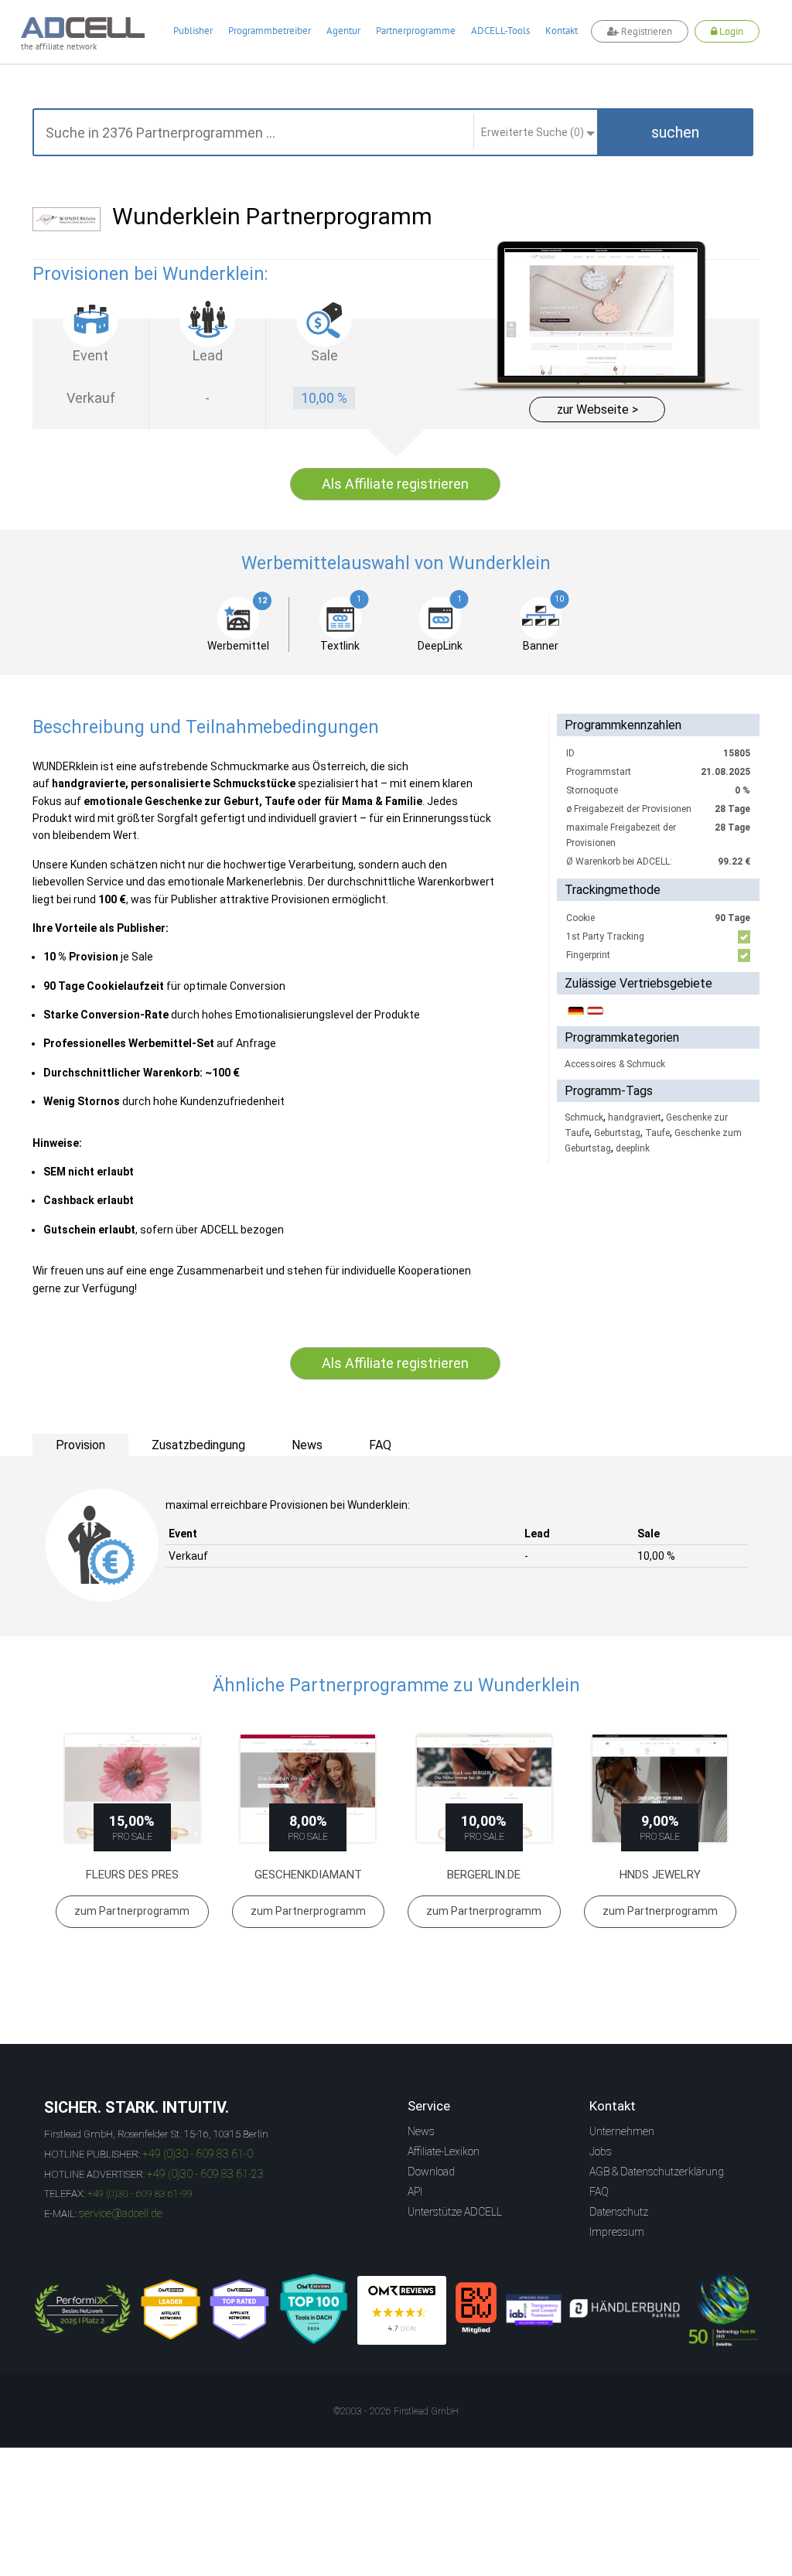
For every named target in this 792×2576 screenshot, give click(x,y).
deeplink (633, 1148)
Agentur (343, 31)
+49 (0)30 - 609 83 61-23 (205, 2174)
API (415, 2192)
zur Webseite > (597, 409)
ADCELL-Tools (500, 31)
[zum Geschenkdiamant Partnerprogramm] (309, 1788)
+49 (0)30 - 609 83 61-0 (198, 2154)
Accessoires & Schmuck (615, 1064)
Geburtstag (617, 1133)
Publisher (193, 31)
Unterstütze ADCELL (455, 2212)
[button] (675, 132)
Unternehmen (622, 2131)
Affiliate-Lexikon (444, 2151)
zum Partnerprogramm (132, 1911)
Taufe (657, 1133)
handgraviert (635, 1117)
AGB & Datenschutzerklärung (657, 2172)
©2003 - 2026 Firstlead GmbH (396, 2411)
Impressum (617, 2232)
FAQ (599, 2192)
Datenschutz (619, 2212)
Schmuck (584, 1117)
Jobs (601, 2151)
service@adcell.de (121, 2213)
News (421, 2131)
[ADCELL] (402, 2310)
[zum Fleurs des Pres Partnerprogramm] (132, 1788)
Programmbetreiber (270, 31)
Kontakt (562, 31)
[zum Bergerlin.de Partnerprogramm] (484, 1788)
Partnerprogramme (416, 31)
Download (431, 2172)
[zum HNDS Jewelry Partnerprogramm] (661, 1788)
